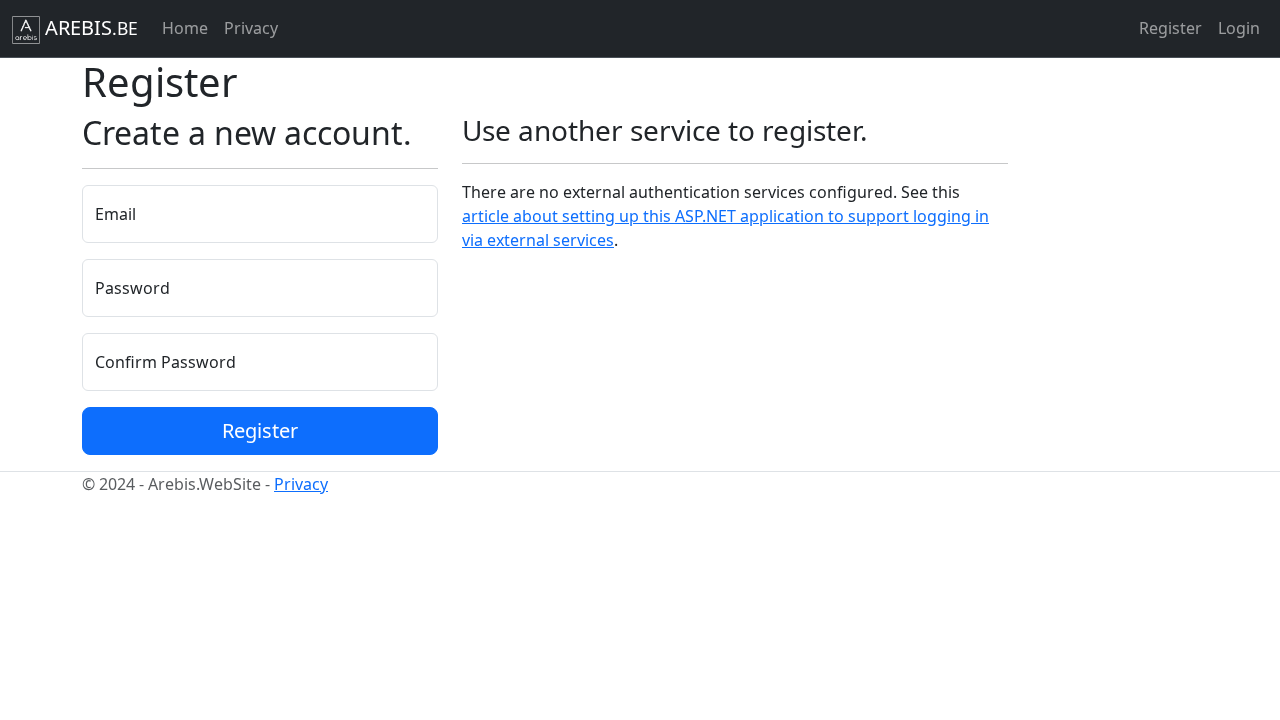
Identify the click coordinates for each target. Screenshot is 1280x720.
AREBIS (89, 27)
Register (1170, 28)
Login (1239, 28)
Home (185, 28)
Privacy (251, 28)
